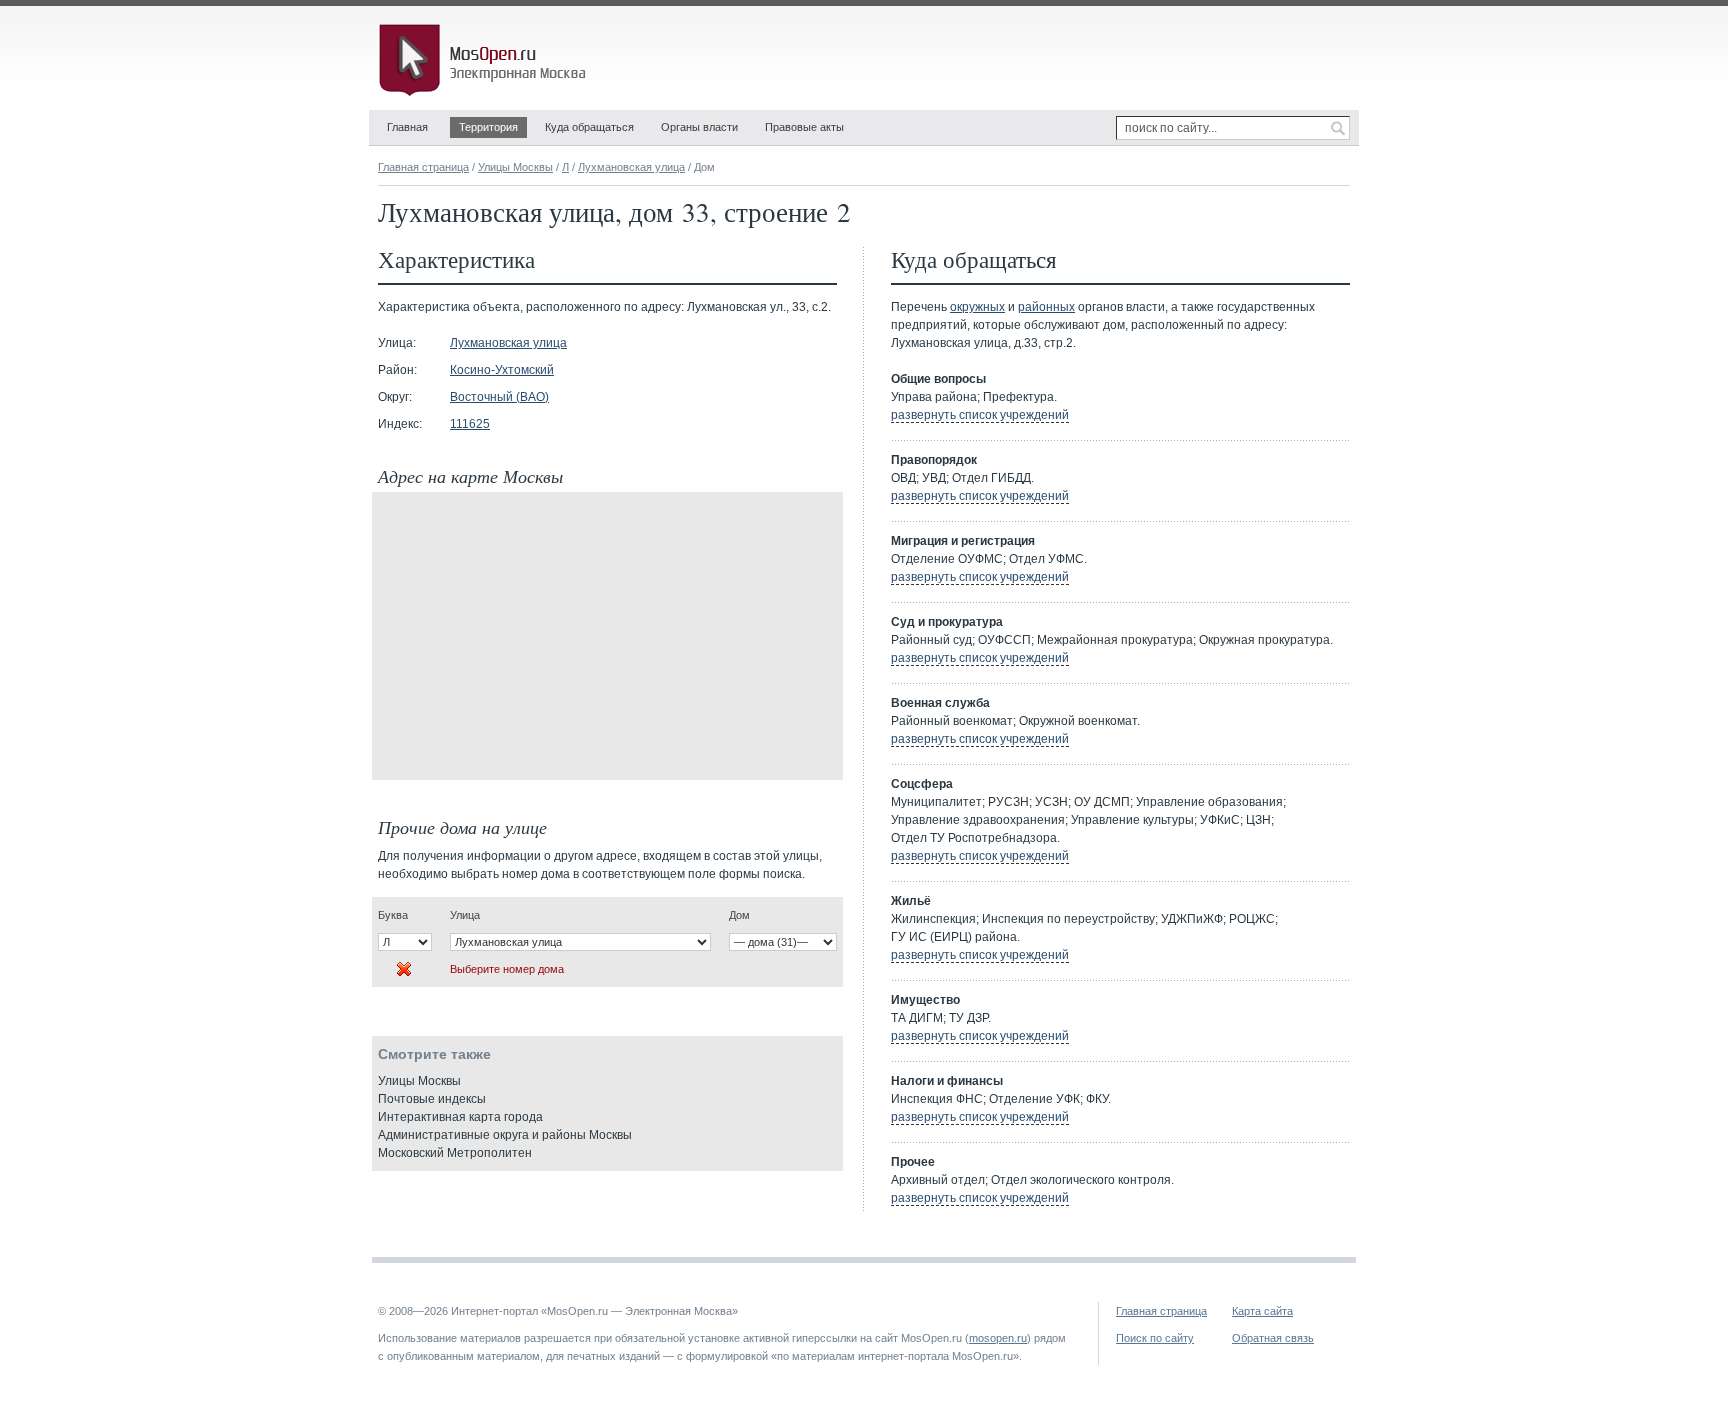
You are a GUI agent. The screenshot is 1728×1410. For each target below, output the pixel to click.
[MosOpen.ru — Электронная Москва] (486, 60)
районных (1046, 307)
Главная (407, 127)
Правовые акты (804, 127)
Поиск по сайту (1155, 1338)
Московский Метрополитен (455, 1153)
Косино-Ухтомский (502, 370)
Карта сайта (1262, 1311)
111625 (470, 424)
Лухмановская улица (631, 167)
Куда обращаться (589, 127)
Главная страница (423, 167)
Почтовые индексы (432, 1099)
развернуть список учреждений (980, 415)
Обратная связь (1273, 1338)
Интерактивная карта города (460, 1117)
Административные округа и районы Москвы (505, 1135)
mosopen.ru (998, 1338)
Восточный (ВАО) (499, 397)
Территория (488, 127)
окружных (977, 307)
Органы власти (699, 127)
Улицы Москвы (515, 167)
